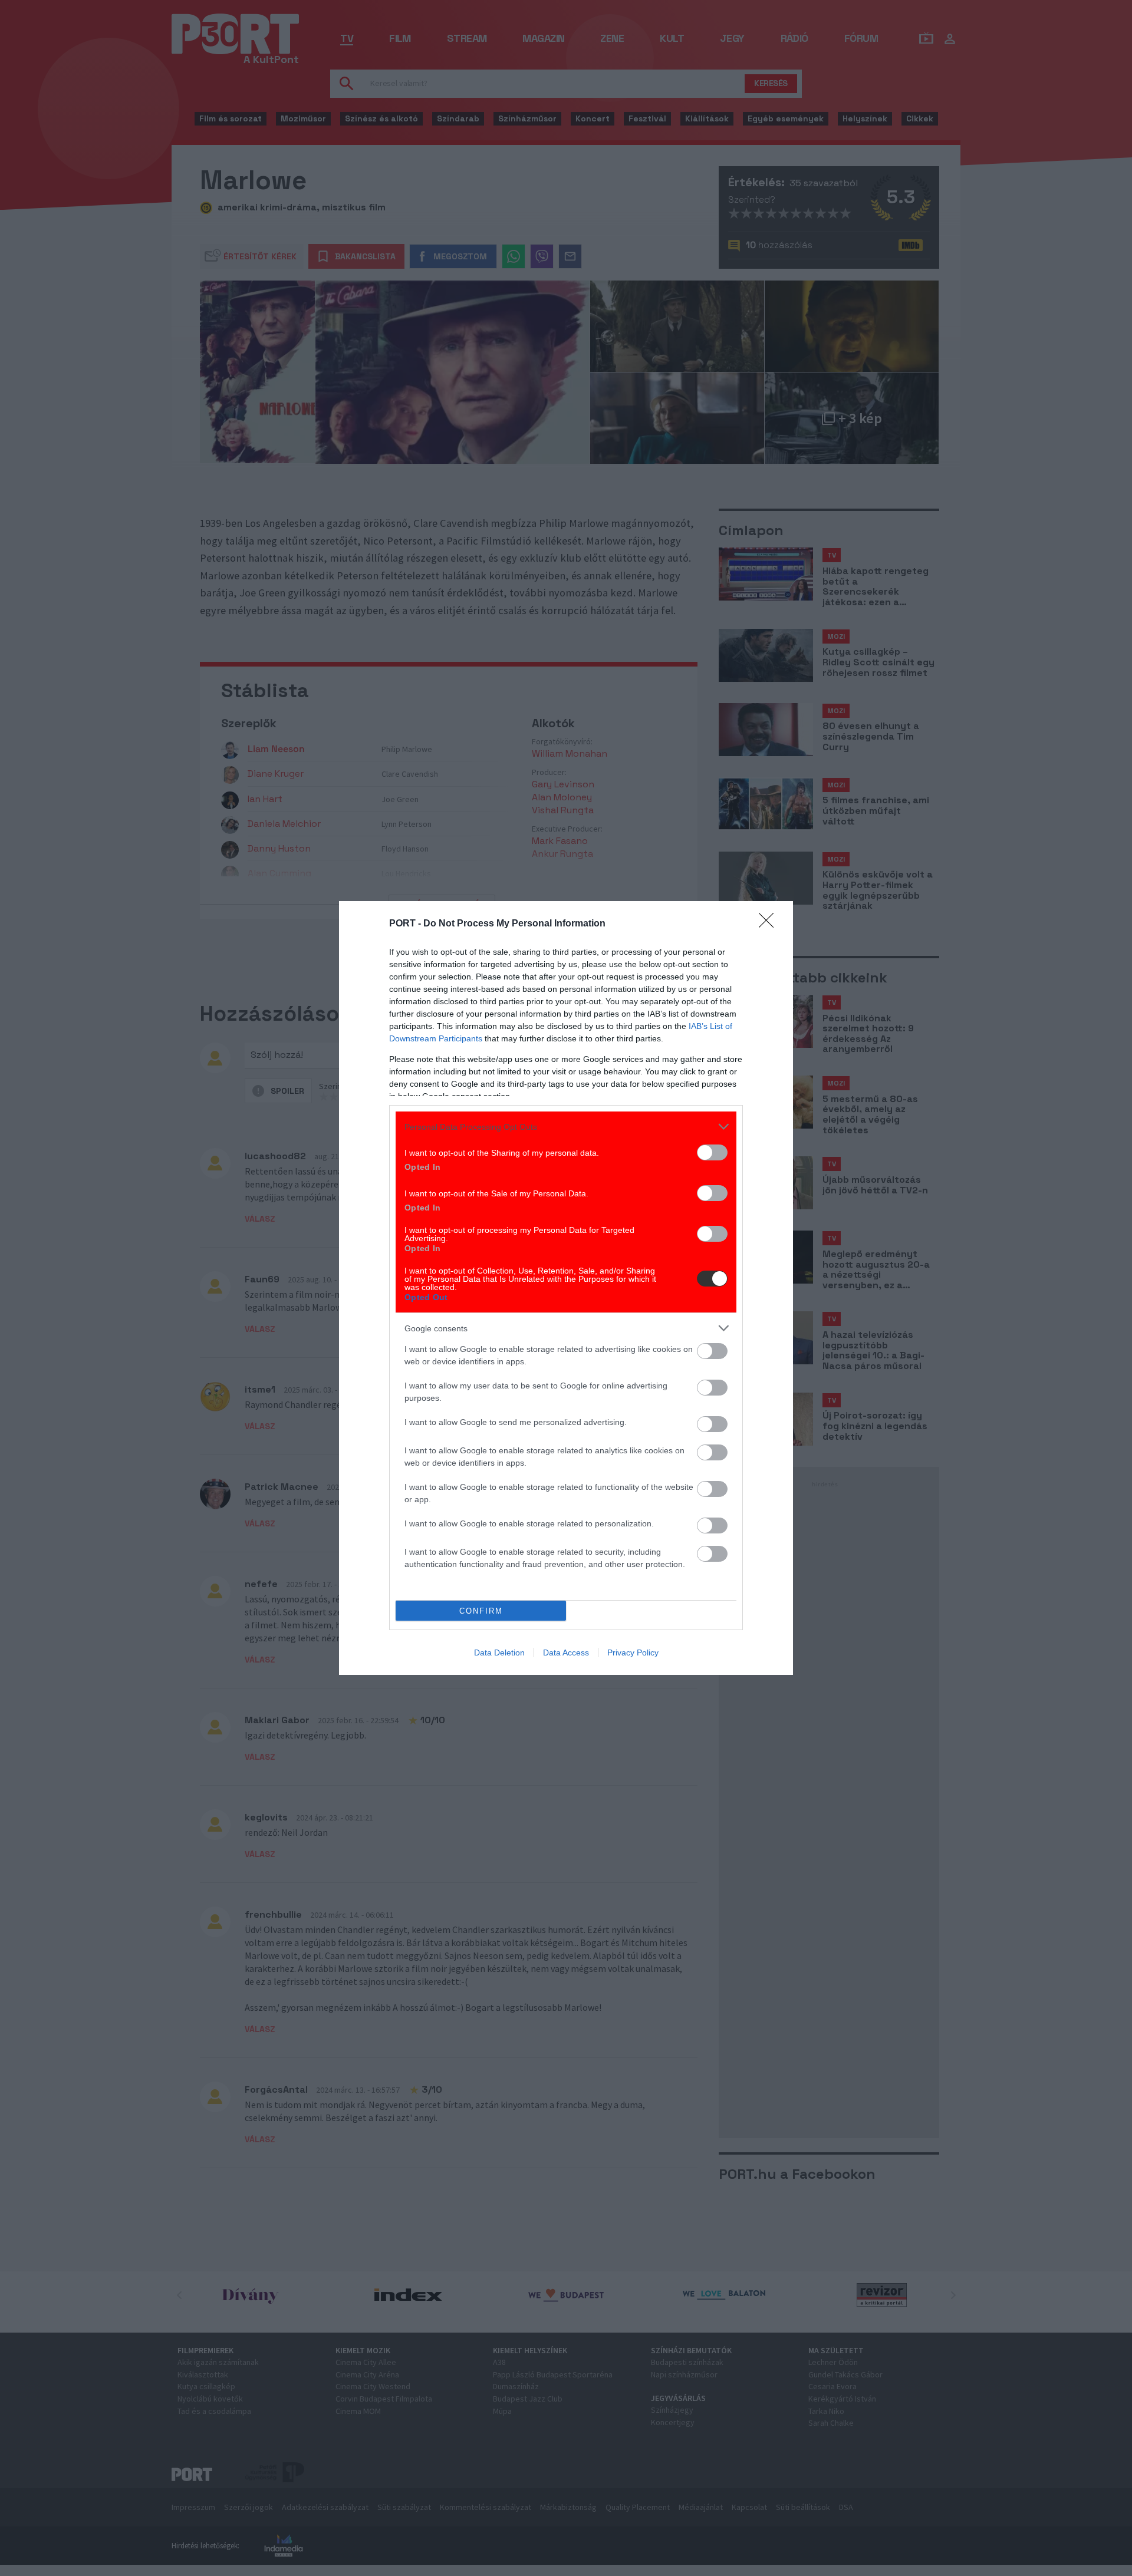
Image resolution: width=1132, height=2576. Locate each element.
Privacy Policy (633, 1653)
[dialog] (566, 1288)
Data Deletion (499, 1653)
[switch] (712, 1152)
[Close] (770, 924)
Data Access (566, 1653)
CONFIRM (481, 1611)
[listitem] (566, 1127)
